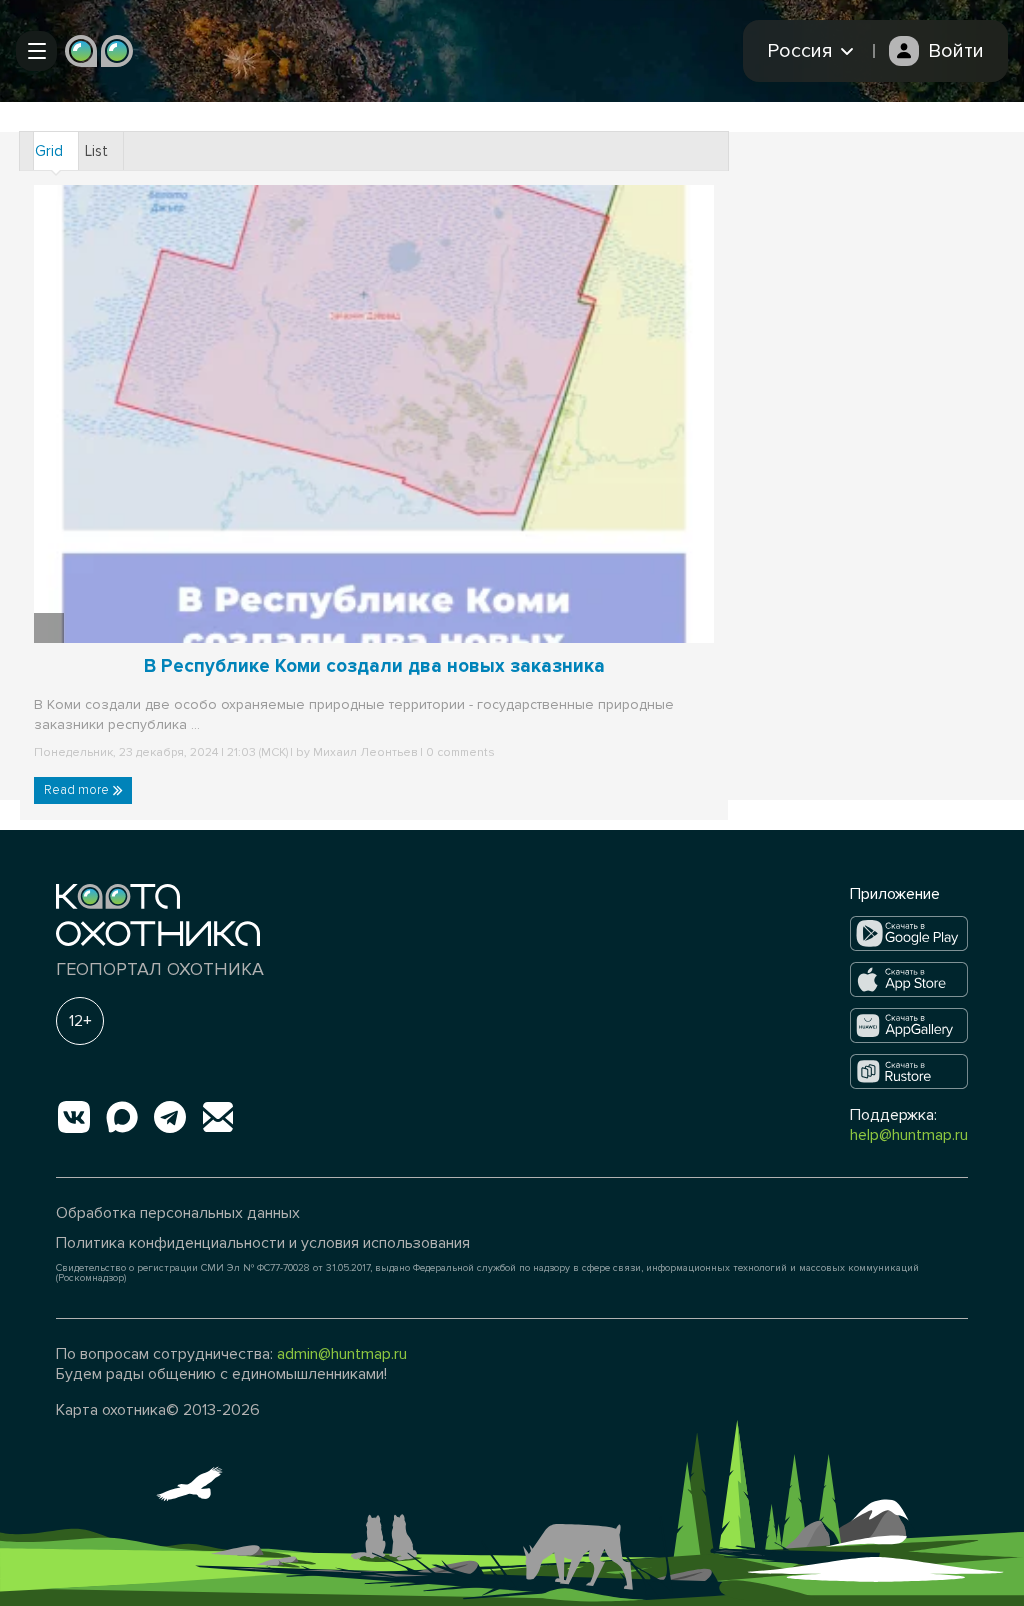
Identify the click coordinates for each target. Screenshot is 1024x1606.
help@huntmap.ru (909, 1135)
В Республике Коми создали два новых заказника (374, 666)
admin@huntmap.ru (342, 1354)
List (96, 151)
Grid (49, 151)
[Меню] (36, 51)
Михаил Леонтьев (365, 752)
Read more (78, 790)
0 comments (459, 752)
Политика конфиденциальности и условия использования (263, 1243)
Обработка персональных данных (178, 1213)
